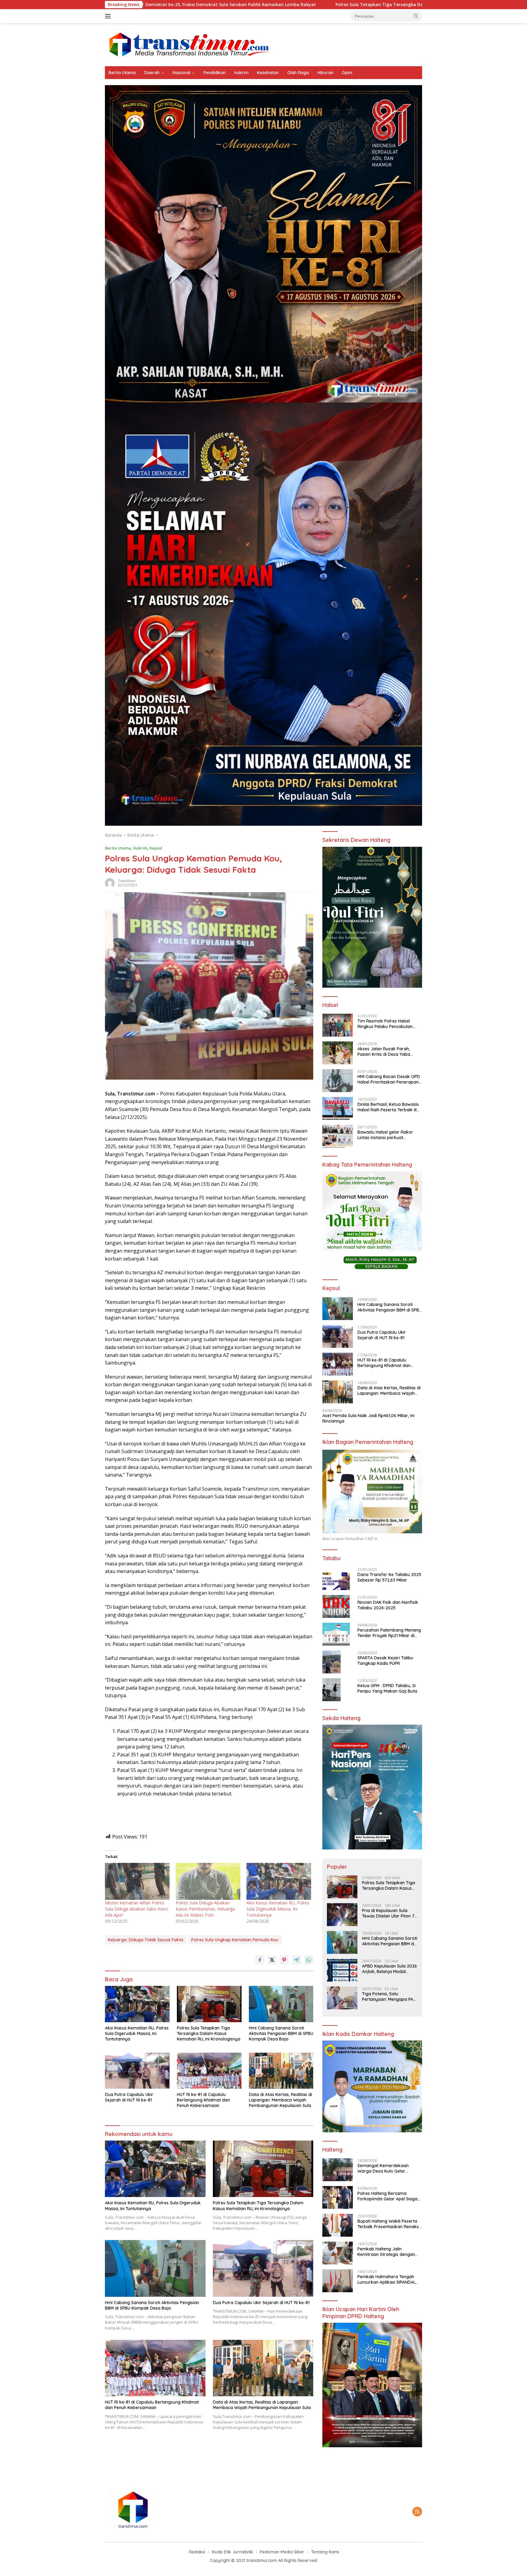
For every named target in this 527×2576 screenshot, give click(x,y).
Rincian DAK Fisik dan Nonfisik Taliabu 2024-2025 (388, 1605)
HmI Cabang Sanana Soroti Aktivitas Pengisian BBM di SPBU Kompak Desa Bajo (420, 5)
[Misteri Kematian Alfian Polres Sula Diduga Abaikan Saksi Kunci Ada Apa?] (137, 1881)
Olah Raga (298, 73)
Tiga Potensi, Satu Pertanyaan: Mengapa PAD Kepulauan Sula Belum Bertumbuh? (389, 1996)
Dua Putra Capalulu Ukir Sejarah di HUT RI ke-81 (129, 2097)
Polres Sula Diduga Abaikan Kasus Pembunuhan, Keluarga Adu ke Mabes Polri (205, 1909)
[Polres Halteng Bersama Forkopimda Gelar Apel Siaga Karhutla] (338, 2197)
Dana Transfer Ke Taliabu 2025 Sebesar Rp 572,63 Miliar (389, 1577)
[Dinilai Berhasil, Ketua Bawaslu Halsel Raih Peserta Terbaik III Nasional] (338, 1108)
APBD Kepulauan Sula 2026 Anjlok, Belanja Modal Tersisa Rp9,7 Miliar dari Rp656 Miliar (389, 1968)
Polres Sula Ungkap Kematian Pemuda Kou (235, 1940)
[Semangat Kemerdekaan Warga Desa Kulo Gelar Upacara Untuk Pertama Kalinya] (338, 2170)
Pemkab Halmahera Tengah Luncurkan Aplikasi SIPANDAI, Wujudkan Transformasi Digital (389, 2279)
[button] (416, 16)
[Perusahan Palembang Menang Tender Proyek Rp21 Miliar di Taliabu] (336, 1634)
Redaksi (197, 2552)
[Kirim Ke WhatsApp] (309, 1960)
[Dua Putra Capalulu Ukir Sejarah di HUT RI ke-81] (137, 2071)
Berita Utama (122, 73)
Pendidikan (215, 73)
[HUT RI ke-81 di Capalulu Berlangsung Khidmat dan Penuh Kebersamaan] (209, 2071)
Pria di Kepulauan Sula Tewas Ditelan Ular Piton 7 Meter (388, 1913)
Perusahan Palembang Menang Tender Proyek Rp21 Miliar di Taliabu (389, 1633)
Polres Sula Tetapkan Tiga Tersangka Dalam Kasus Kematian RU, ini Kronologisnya (227, 5)
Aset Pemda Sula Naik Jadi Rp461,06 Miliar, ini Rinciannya (368, 1418)
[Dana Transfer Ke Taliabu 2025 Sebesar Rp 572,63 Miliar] (336, 1579)
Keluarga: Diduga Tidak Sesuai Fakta (146, 1940)
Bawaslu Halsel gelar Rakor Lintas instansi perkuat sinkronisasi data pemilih (385, 1135)
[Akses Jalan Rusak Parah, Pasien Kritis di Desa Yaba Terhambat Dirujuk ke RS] (338, 1053)
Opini (347, 73)
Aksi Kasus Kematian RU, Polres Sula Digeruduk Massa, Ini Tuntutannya (278, 1909)
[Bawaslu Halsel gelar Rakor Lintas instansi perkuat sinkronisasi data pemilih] (338, 1136)
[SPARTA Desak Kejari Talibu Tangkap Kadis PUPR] (332, 1662)
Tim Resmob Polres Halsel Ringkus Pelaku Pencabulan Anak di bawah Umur (385, 1023)
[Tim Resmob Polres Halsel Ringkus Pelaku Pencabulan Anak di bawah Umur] (338, 1025)
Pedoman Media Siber (282, 2552)
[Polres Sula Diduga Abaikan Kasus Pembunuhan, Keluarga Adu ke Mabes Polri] (208, 1881)
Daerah (152, 73)
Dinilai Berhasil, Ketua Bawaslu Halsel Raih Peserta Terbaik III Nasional (388, 1107)
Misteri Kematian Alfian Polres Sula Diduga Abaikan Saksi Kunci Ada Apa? (137, 1909)
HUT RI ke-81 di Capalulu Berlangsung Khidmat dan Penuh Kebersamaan (203, 2100)
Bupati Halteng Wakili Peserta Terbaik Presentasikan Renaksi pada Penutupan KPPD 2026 (389, 2224)
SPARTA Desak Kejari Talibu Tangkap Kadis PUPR (385, 1660)
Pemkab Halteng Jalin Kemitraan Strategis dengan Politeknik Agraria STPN (386, 2251)
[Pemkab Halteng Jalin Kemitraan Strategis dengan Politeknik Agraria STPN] (338, 2253)
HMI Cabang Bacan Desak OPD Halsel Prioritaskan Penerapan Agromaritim (389, 1079)
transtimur (127, 881)
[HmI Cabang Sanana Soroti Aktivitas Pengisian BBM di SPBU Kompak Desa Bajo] (281, 2004)
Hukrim (241, 73)
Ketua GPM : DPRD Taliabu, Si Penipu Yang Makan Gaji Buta (387, 1688)
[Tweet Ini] (272, 1960)
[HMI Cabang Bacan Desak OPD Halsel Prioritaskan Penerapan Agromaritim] (338, 1081)
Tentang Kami (325, 2552)
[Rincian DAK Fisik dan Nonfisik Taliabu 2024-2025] (336, 1606)
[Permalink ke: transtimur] (110, 883)
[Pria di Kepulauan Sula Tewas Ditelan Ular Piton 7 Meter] (342, 1915)
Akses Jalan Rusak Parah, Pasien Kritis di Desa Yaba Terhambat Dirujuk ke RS (384, 1051)
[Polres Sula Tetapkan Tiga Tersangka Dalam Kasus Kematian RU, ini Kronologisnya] (209, 2004)
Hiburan (325, 73)
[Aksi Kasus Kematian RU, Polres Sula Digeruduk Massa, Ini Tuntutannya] (279, 1881)
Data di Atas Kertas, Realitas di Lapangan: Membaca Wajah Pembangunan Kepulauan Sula (280, 2100)
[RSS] (417, 2512)
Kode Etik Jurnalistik (233, 2552)
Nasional (181, 73)
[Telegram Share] (296, 1960)
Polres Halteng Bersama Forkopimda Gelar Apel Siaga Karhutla (387, 2196)
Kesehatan (268, 73)
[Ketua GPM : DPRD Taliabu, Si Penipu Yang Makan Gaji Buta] (332, 1690)
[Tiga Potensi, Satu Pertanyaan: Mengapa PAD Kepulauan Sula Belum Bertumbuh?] (342, 1998)
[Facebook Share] (260, 1960)
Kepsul (156, 848)
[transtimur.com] (263, 44)
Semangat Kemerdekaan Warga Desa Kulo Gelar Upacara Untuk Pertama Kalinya (383, 2168)
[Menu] (109, 16)
